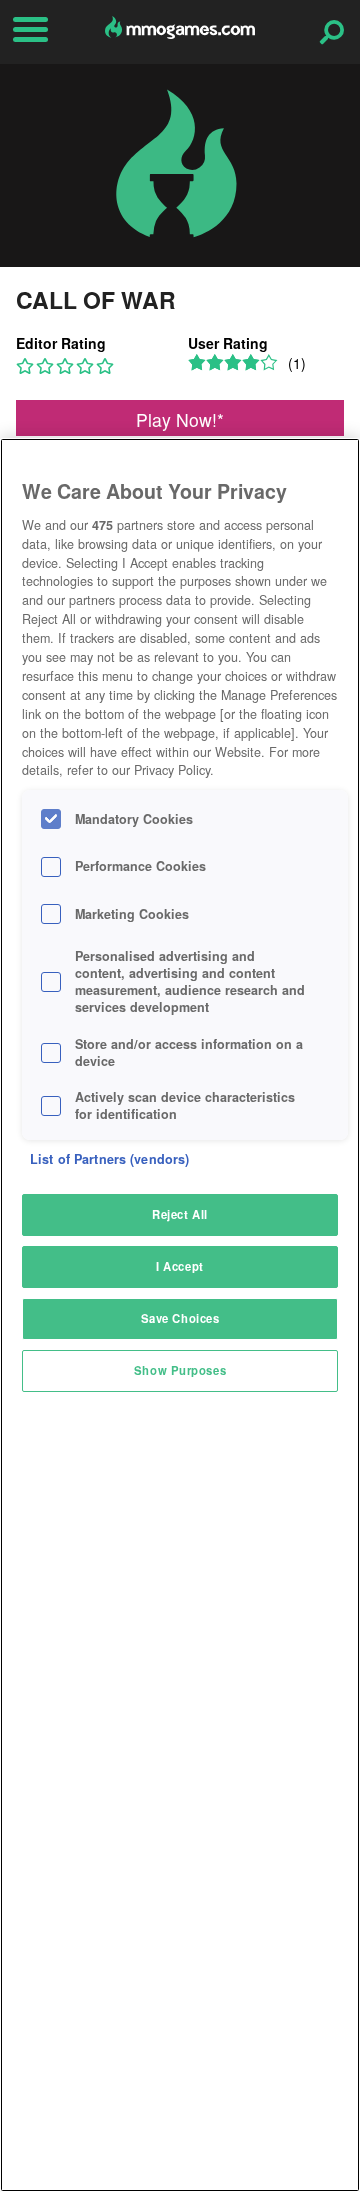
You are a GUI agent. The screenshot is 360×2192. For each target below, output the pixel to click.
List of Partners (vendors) (109, 1159)
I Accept (180, 1266)
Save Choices (180, 1318)
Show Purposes (180, 1370)
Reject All (180, 1214)
